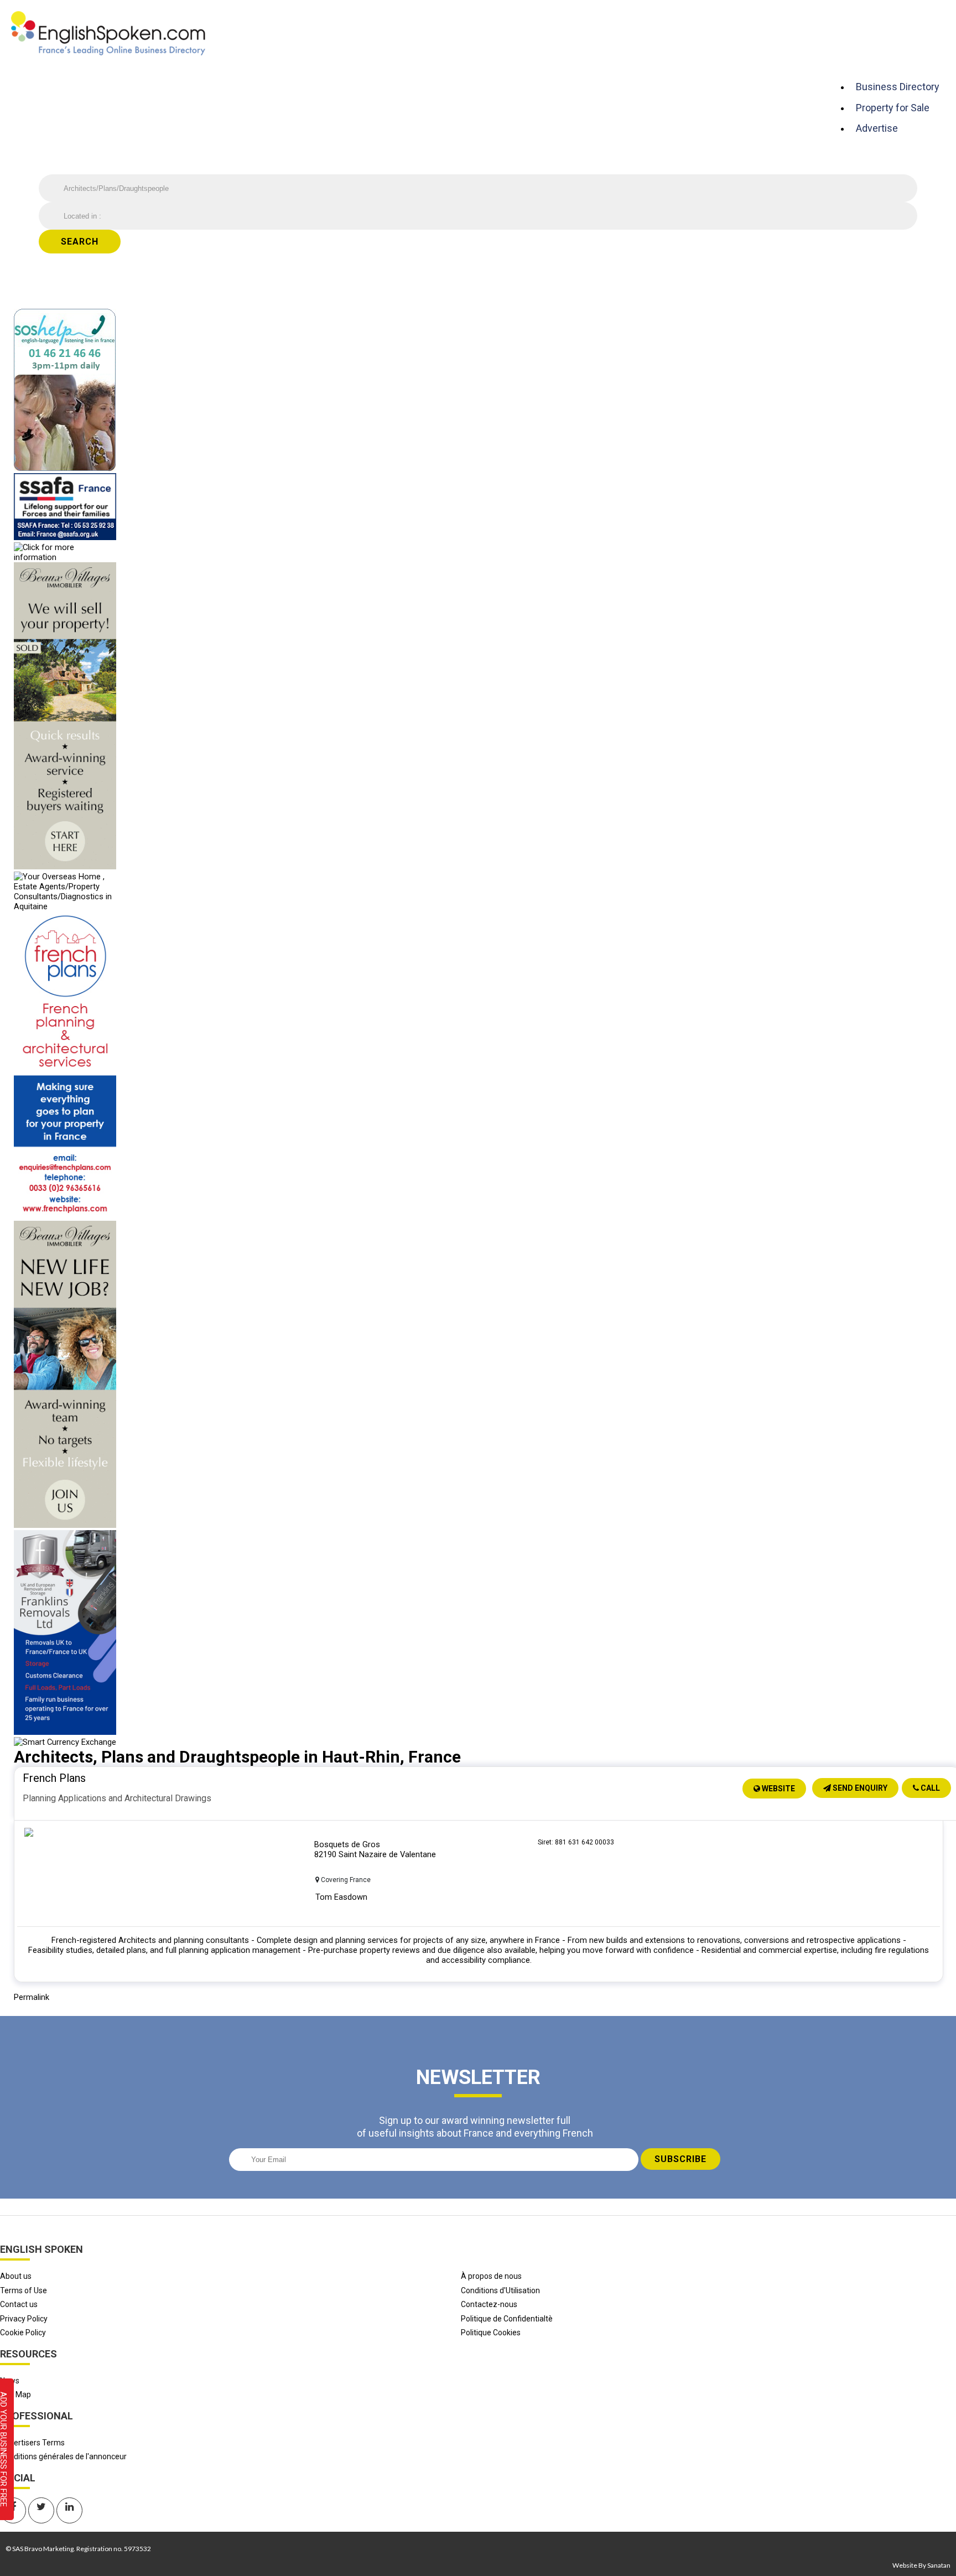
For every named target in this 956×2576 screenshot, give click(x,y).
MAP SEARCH (561, 257)
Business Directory (898, 87)
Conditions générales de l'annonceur (63, 2456)
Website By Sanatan (921, 2565)
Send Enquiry (859, 1788)
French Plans (54, 1778)
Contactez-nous (489, 2304)
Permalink (32, 1997)
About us (16, 2276)
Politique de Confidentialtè (507, 2319)
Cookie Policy (23, 2333)
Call (929, 1788)
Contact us (19, 2304)
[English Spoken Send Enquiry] (65, 537)
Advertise (877, 128)
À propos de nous (491, 2276)
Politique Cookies (491, 2333)
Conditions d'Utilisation (500, 2290)
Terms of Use (24, 2290)
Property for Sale (893, 108)
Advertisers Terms (32, 2443)
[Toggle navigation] (839, 65)
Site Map (15, 2394)
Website (778, 1789)
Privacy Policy (24, 2319)
